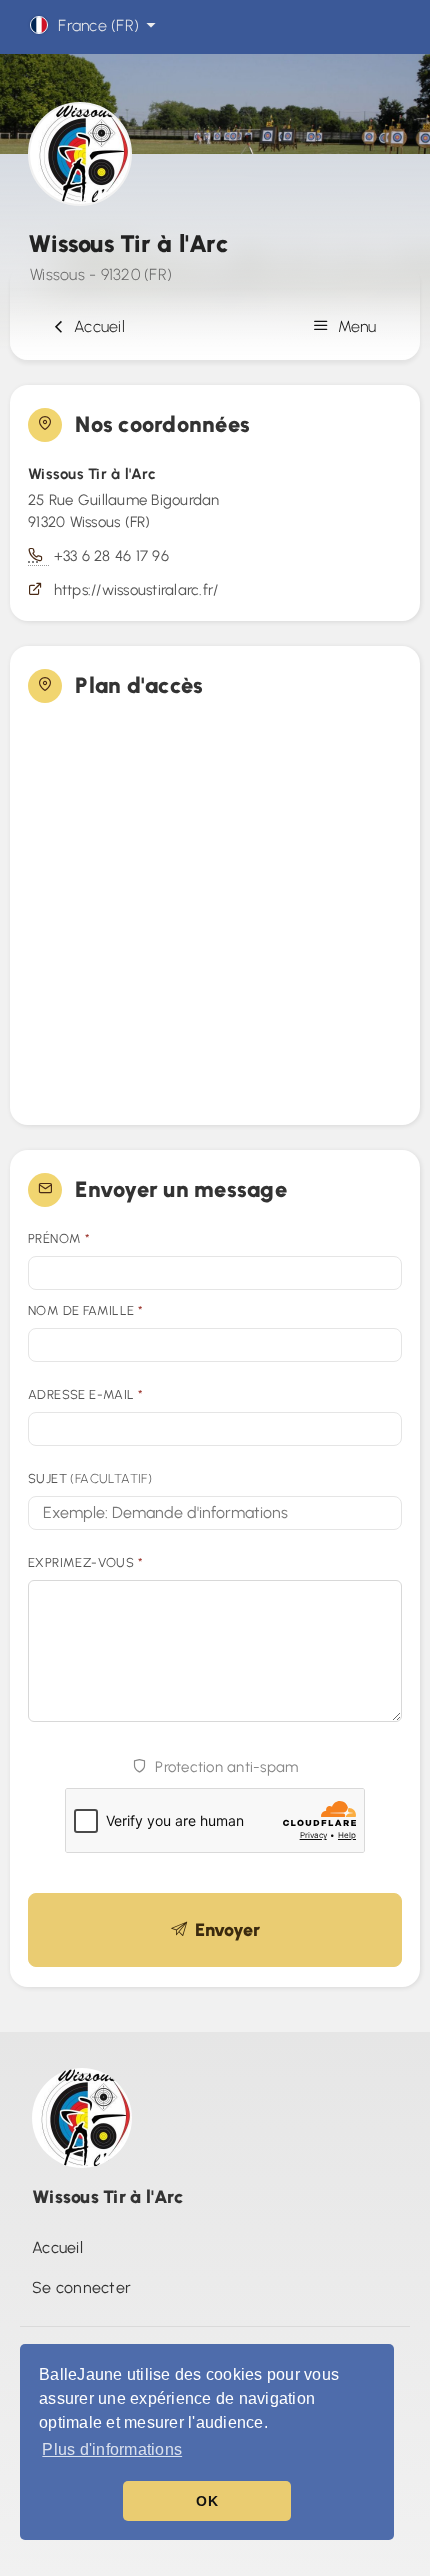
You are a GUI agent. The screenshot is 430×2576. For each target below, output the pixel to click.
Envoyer (223, 1930)
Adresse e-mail (85, 1394)
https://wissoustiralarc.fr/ (136, 590)
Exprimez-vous (85, 1562)
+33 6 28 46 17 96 (111, 556)
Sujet (90, 1478)
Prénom (59, 1238)
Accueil (95, 326)
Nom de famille (85, 1310)
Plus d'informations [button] (112, 2449)
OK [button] (207, 2501)
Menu (355, 326)
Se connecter (81, 2287)
